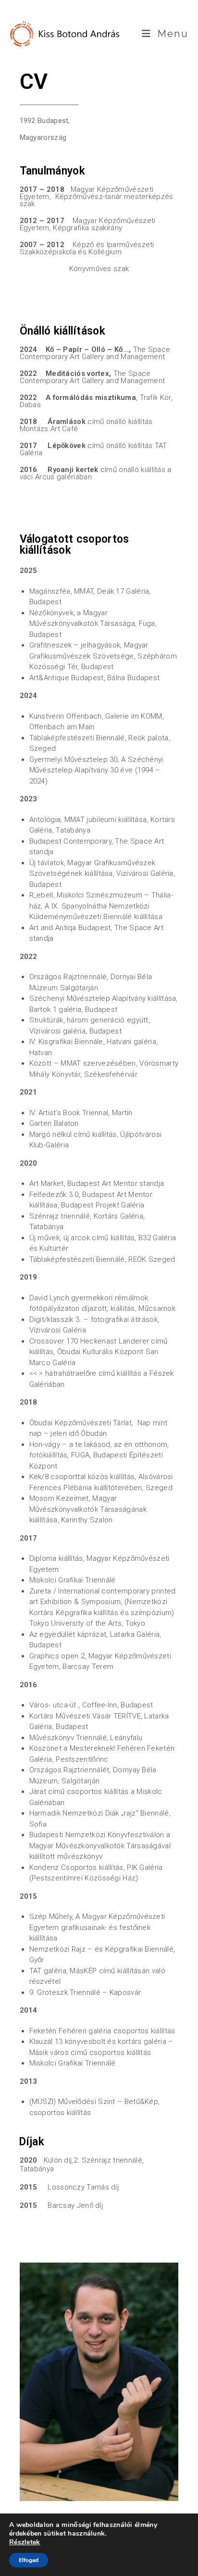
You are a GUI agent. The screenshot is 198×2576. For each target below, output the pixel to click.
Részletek (25, 2542)
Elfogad (29, 2560)
